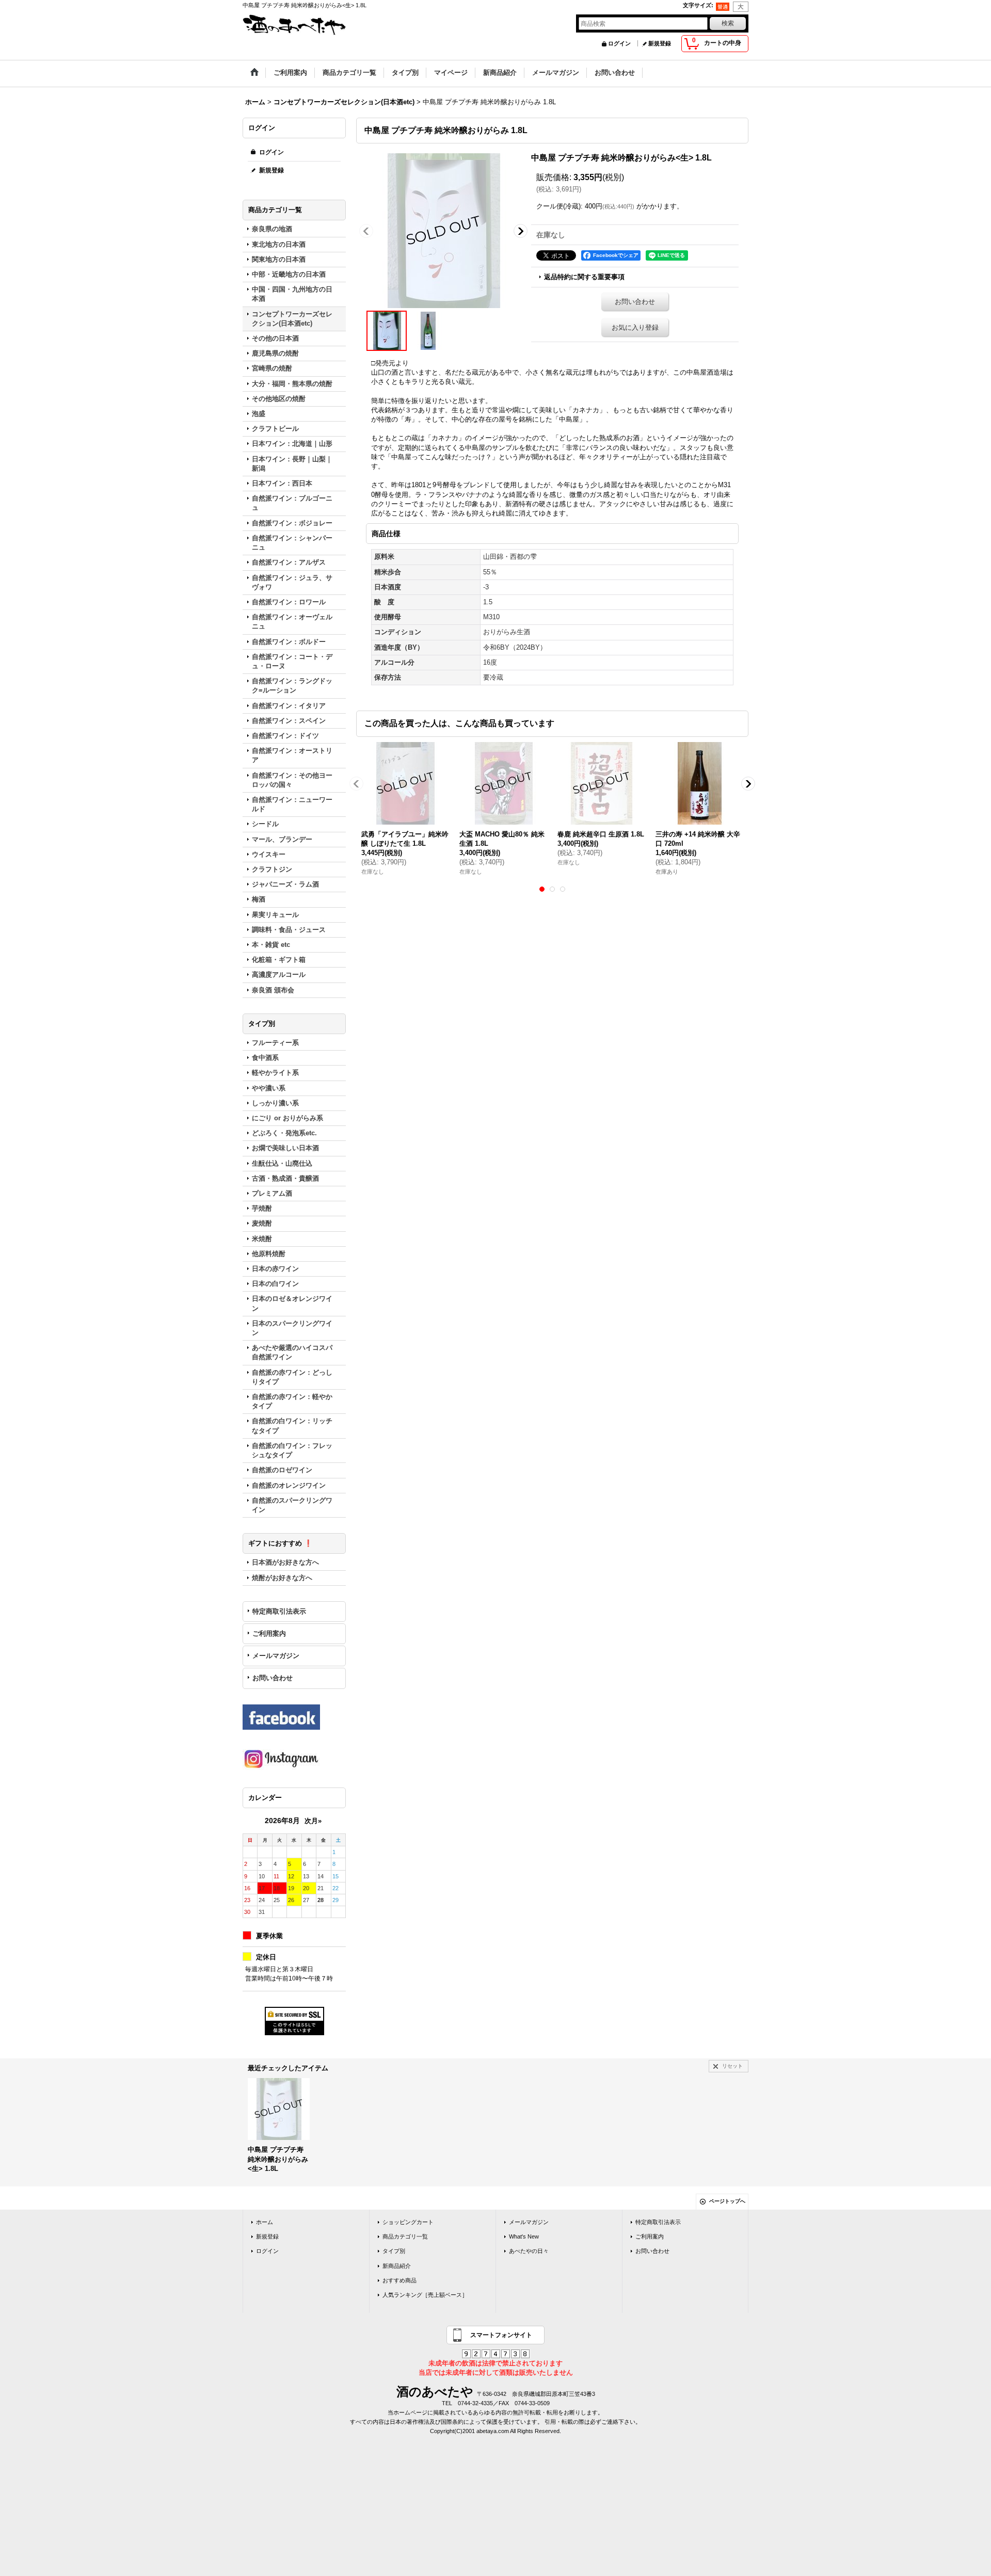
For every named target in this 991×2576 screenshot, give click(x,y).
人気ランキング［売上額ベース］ (425, 2295)
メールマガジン (276, 1656)
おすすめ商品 (399, 2280)
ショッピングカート (408, 2222)
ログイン (619, 43)
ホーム (265, 2222)
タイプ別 (394, 2251)
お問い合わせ (273, 1678)
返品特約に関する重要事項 (584, 277)
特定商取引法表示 (279, 1611)
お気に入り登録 (635, 327)
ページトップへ (727, 2201)
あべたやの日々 (529, 2251)
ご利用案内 (269, 1633)
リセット (732, 2066)
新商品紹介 (397, 2266)
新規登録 (660, 43)
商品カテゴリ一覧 (405, 2236)
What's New (524, 2236)
